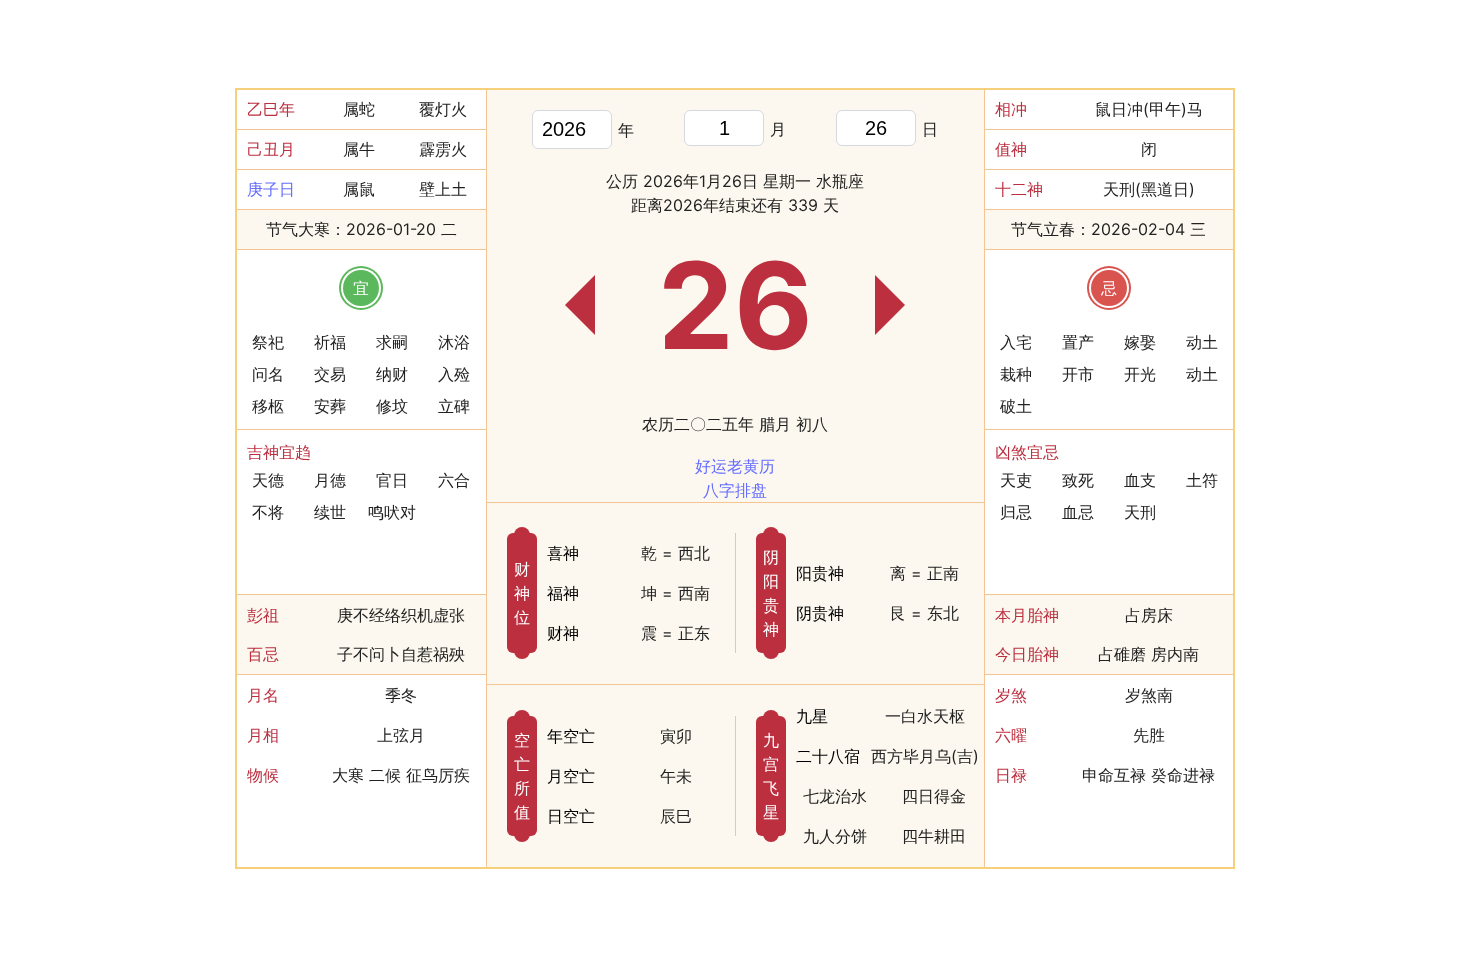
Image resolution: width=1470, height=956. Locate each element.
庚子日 (271, 189)
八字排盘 (735, 490)
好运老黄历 (735, 466)
